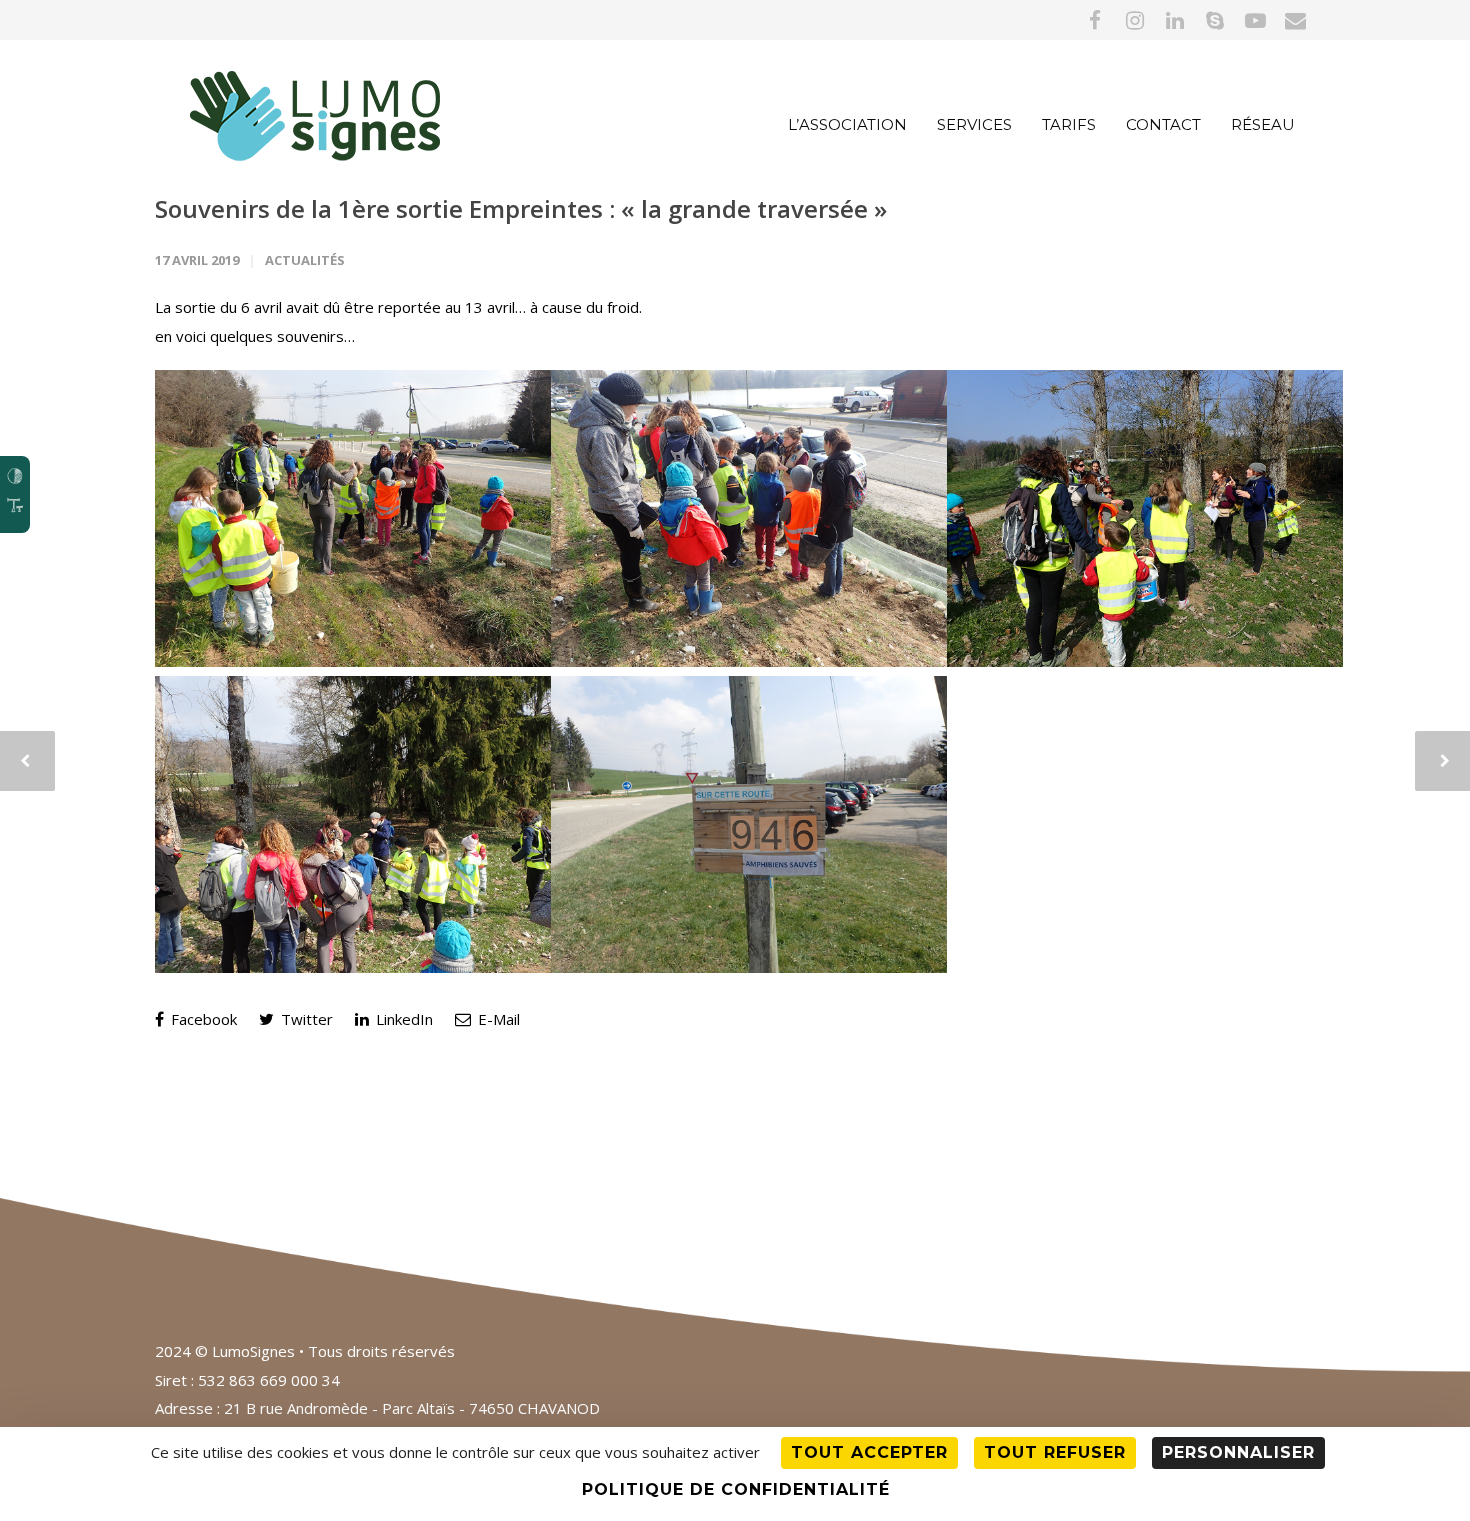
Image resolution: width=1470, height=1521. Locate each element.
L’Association (847, 124)
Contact (1163, 124)
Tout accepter (869, 1452)
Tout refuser (1055, 1452)
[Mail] (1295, 20)
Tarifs (1069, 124)
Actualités (305, 260)
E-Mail (497, 1019)
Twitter (305, 1019)
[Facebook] (1095, 20)
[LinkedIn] (1175, 20)
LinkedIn (402, 1019)
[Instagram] (1135, 20)
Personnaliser (1238, 1452)
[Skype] (1215, 20)
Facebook (202, 1019)
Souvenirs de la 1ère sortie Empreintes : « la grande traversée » (521, 208)
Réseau (1263, 124)
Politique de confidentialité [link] (736, 1489)
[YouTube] (1255, 20)
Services (974, 124)
